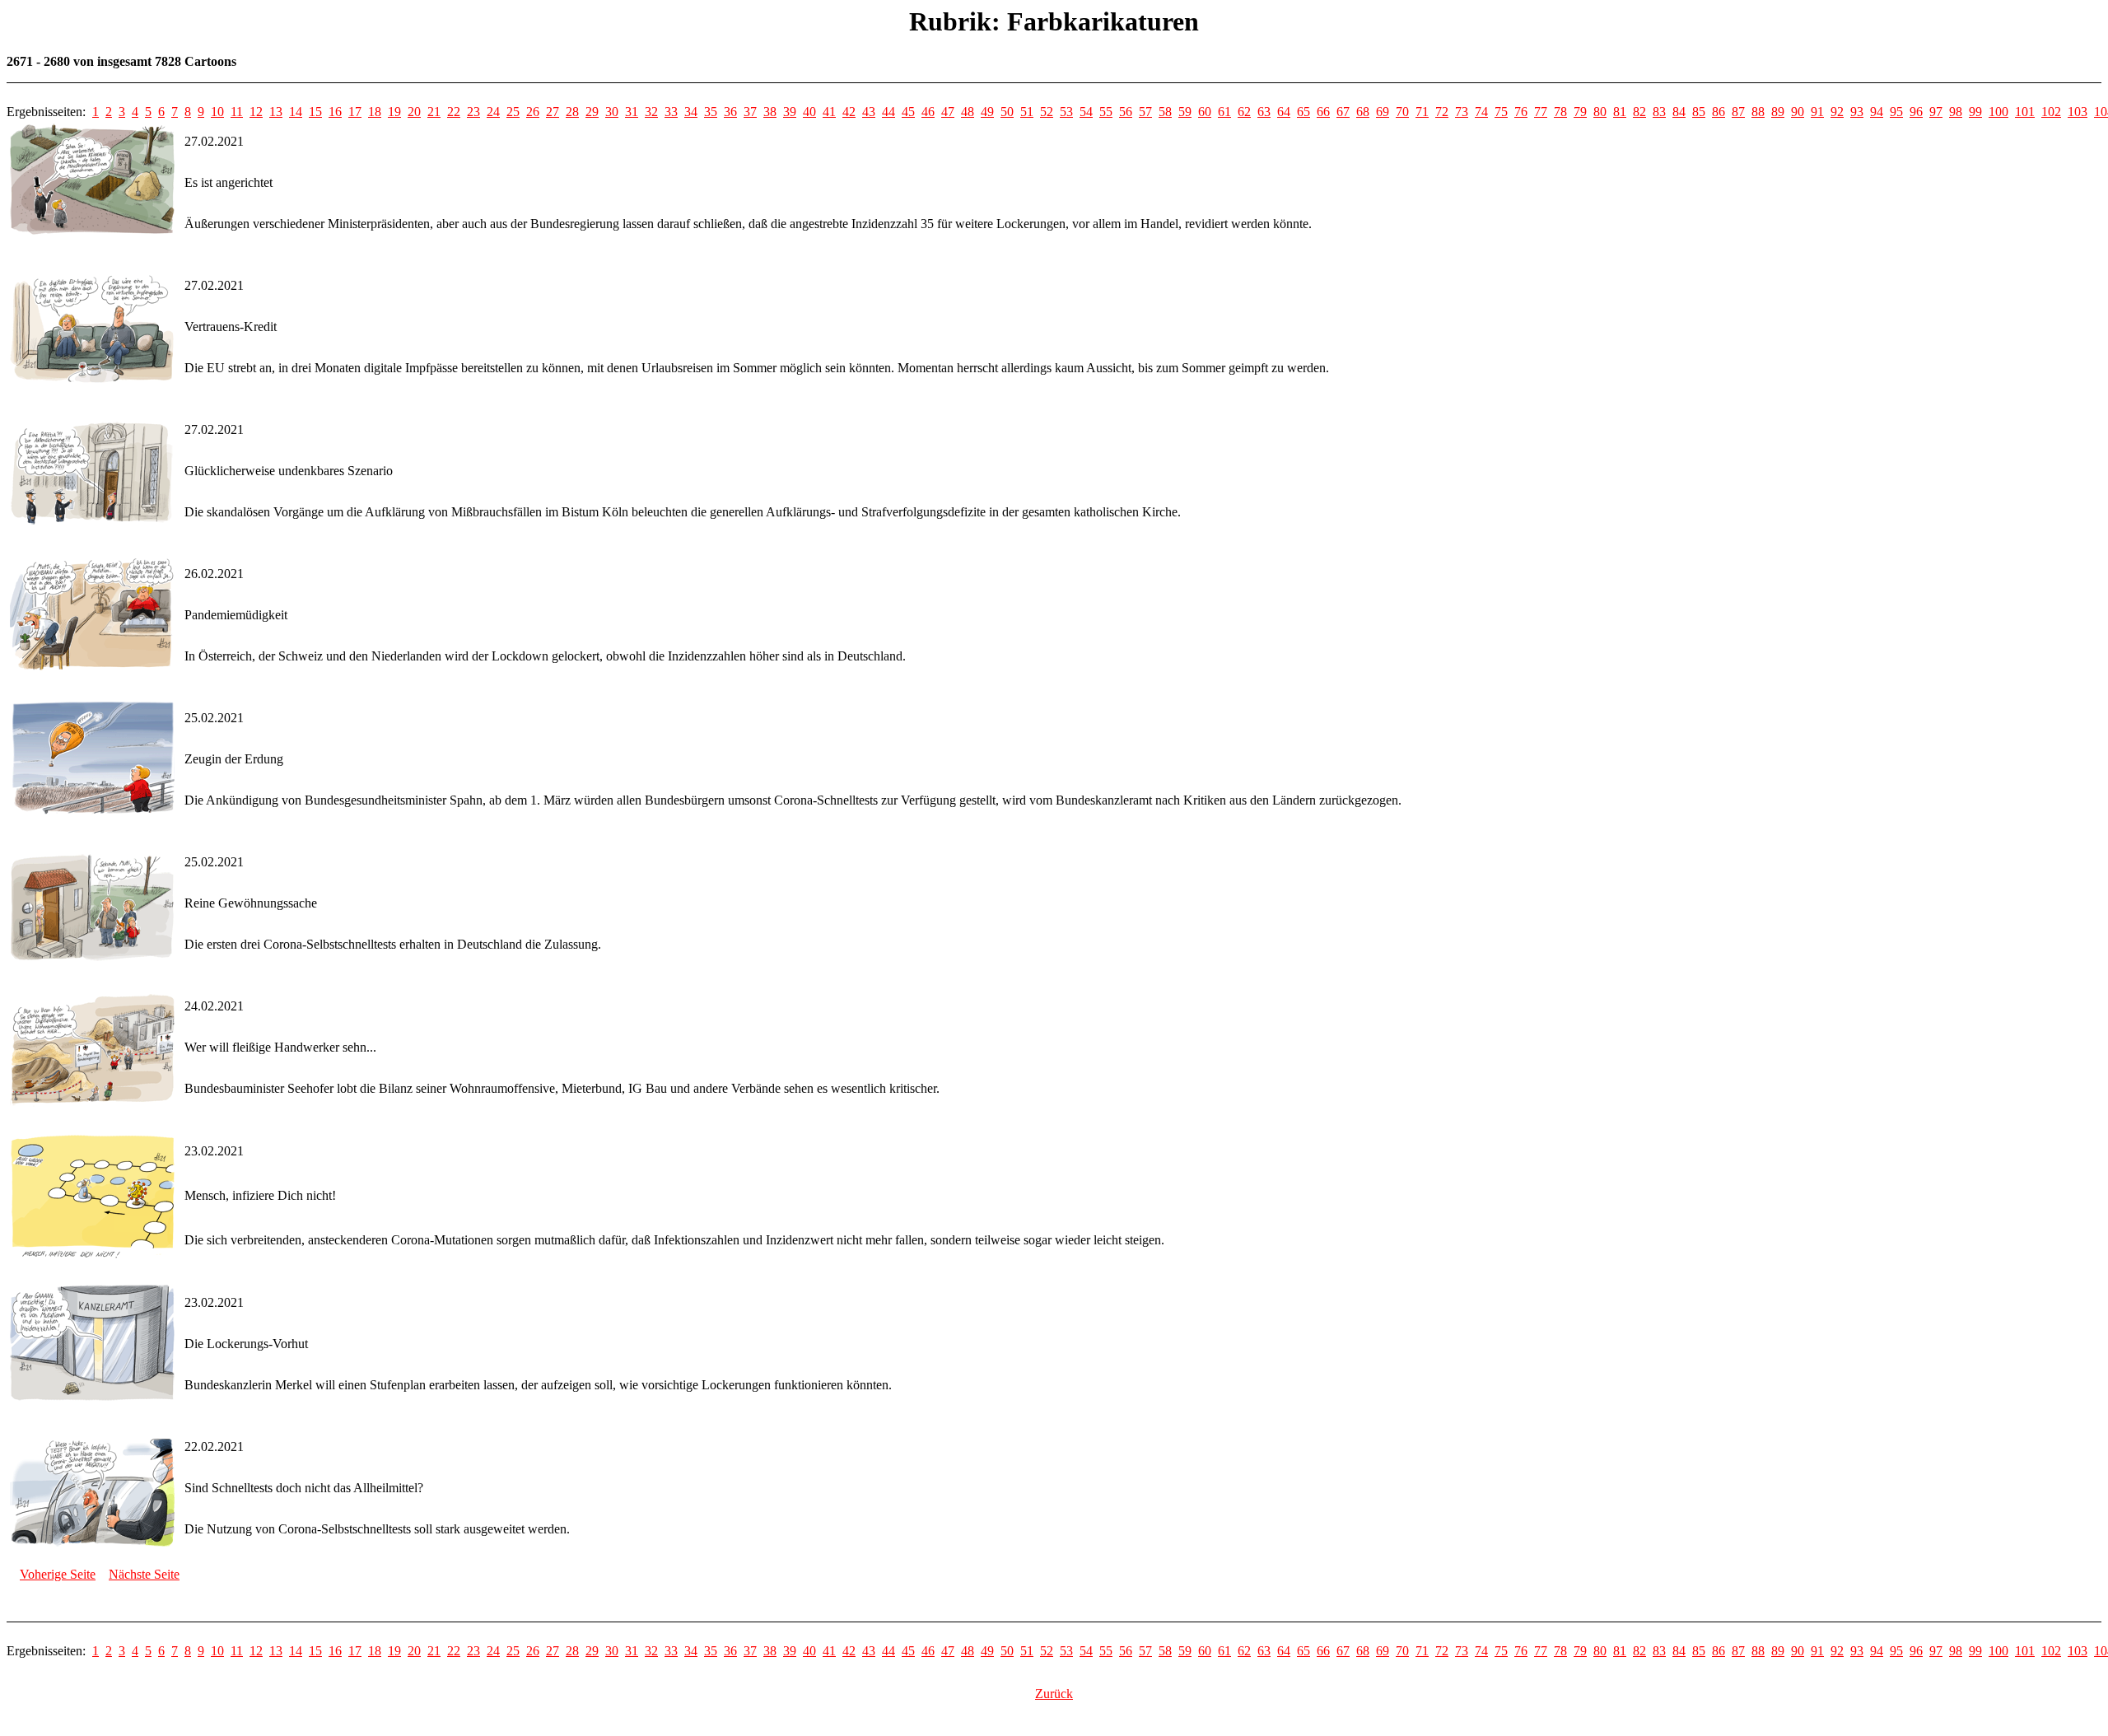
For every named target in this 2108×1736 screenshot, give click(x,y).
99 (1975, 112)
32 (651, 112)
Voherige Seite (58, 1574)
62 (1244, 112)
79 (1580, 112)
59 (1185, 112)
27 (553, 112)
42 (849, 112)
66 (1323, 112)
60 (1205, 112)
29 (592, 112)
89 (1778, 112)
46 (928, 112)
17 (355, 112)
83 (1659, 112)
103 (2078, 112)
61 (1224, 112)
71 (1422, 112)
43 (869, 112)
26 (533, 112)
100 (1998, 112)
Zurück (1054, 1694)
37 (750, 112)
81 (1620, 112)
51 (1027, 112)
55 (1106, 112)
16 (335, 112)
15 (315, 112)
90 (1798, 112)
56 (1126, 112)
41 (829, 112)
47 (948, 112)
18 (375, 112)
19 (394, 112)
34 (691, 112)
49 (987, 112)
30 (612, 112)
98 (1956, 112)
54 (1086, 112)
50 (1007, 112)
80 (1600, 112)
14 (296, 112)
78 (1560, 112)
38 (770, 112)
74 (1481, 112)
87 (1738, 112)
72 (1442, 112)
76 (1521, 112)
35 (711, 112)
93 (1857, 112)
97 (1936, 112)
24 (493, 112)
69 (1383, 112)
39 (790, 112)
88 (1758, 112)
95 (1896, 112)
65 (1304, 112)
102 (2051, 112)
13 (276, 112)
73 (1462, 112)
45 (908, 112)
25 (513, 112)
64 (1284, 112)
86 (1719, 112)
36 (730, 112)
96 (1916, 112)
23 (473, 112)
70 (1402, 112)
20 (414, 112)
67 (1343, 112)
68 (1363, 112)
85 (1699, 112)
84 (1679, 112)
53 (1066, 112)
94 (1877, 112)
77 (1541, 112)
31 (632, 112)
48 (968, 112)
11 (237, 112)
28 (572, 112)
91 (1817, 112)
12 (256, 112)
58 (1165, 112)
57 (1145, 112)
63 (1264, 112)
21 (434, 112)
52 (1047, 112)
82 (1639, 112)
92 (1837, 112)
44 (888, 112)
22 (454, 112)
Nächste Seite (144, 1574)
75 (1501, 112)
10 (217, 112)
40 (809, 112)
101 (2025, 112)
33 (671, 112)
